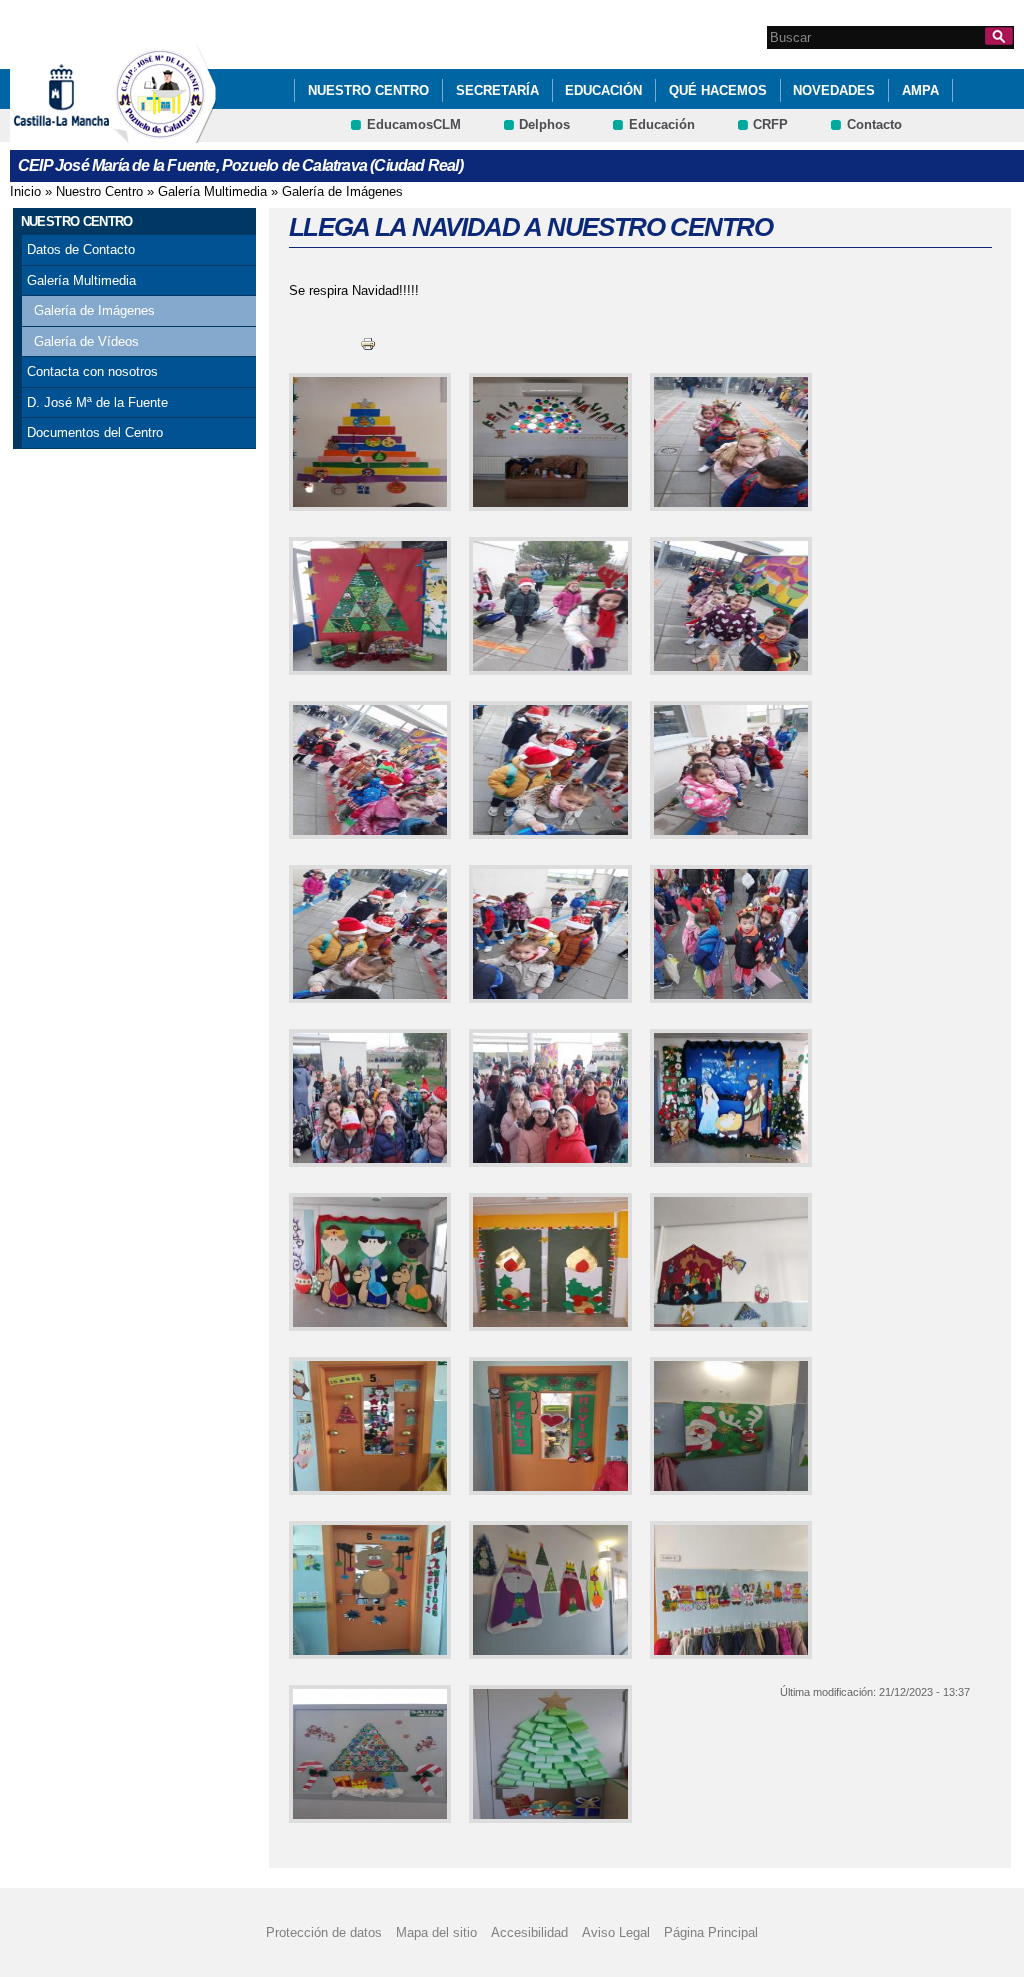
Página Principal (711, 1932)
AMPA (920, 90)
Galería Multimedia (212, 191)
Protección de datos (324, 1932)
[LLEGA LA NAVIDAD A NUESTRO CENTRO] (366, 442)
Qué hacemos (718, 90)
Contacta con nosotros (92, 371)
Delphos (544, 124)
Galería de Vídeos (86, 341)
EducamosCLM (414, 124)
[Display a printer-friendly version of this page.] (368, 342)
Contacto (874, 124)
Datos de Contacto (81, 249)
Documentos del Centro (95, 432)
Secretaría (497, 90)
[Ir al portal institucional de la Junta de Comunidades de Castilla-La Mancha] (86, 133)
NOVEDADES (834, 90)
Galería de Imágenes (342, 191)
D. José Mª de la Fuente (97, 402)
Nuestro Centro (368, 90)
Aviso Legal (616, 1932)
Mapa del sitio (436, 1932)
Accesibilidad (529, 1932)
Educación (603, 90)
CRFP (770, 124)
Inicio (25, 191)
